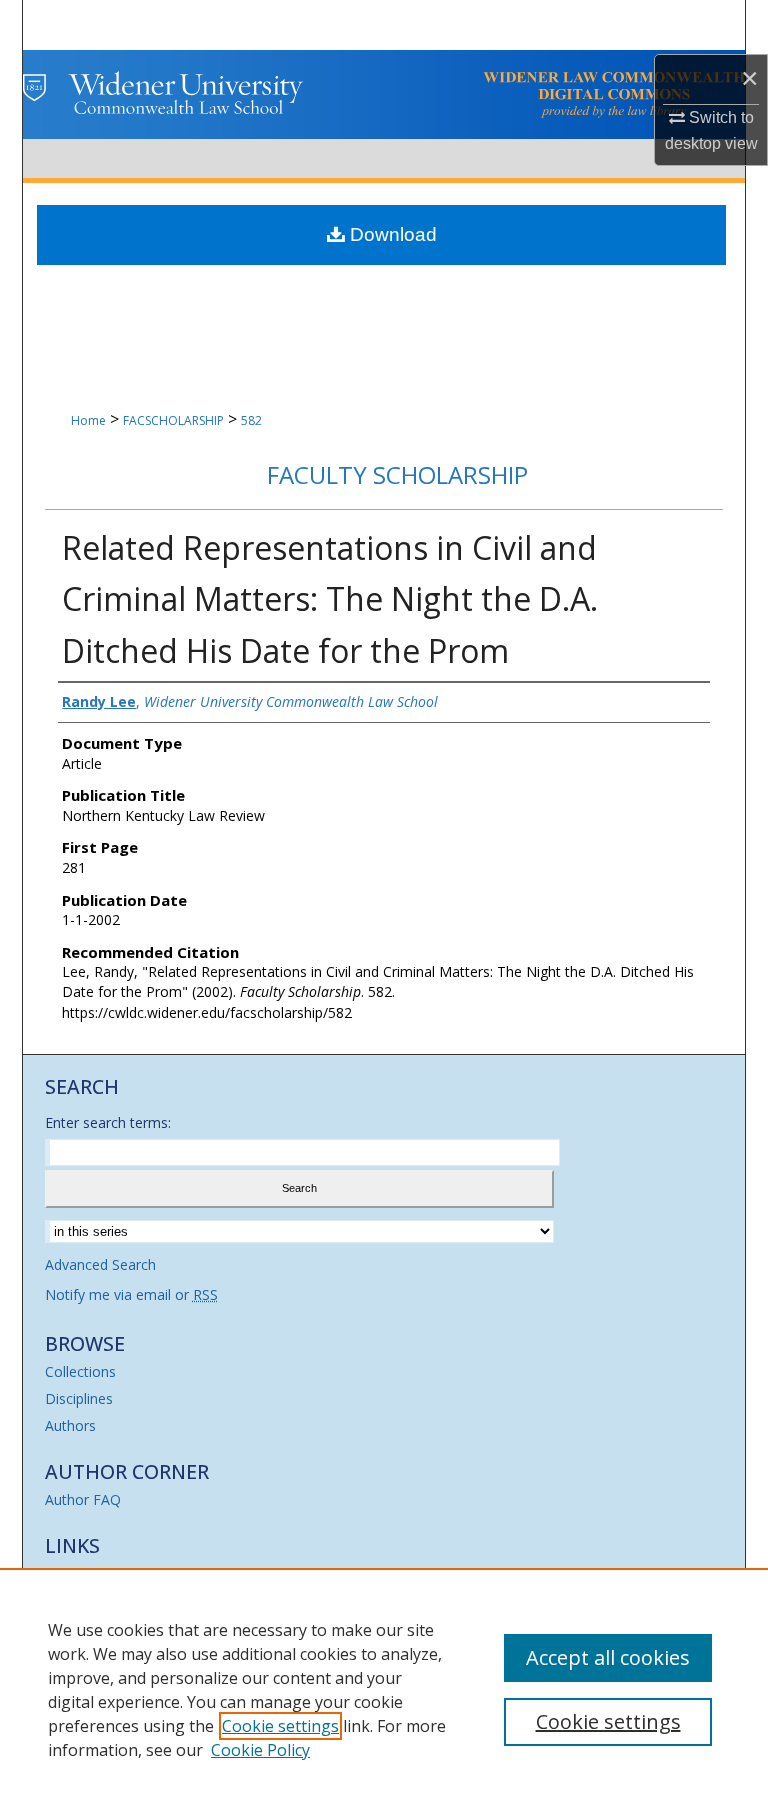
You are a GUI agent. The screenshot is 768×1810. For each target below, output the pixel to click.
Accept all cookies (608, 1657)
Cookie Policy (260, 1750)
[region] (384, 1689)
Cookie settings (280, 1726)
